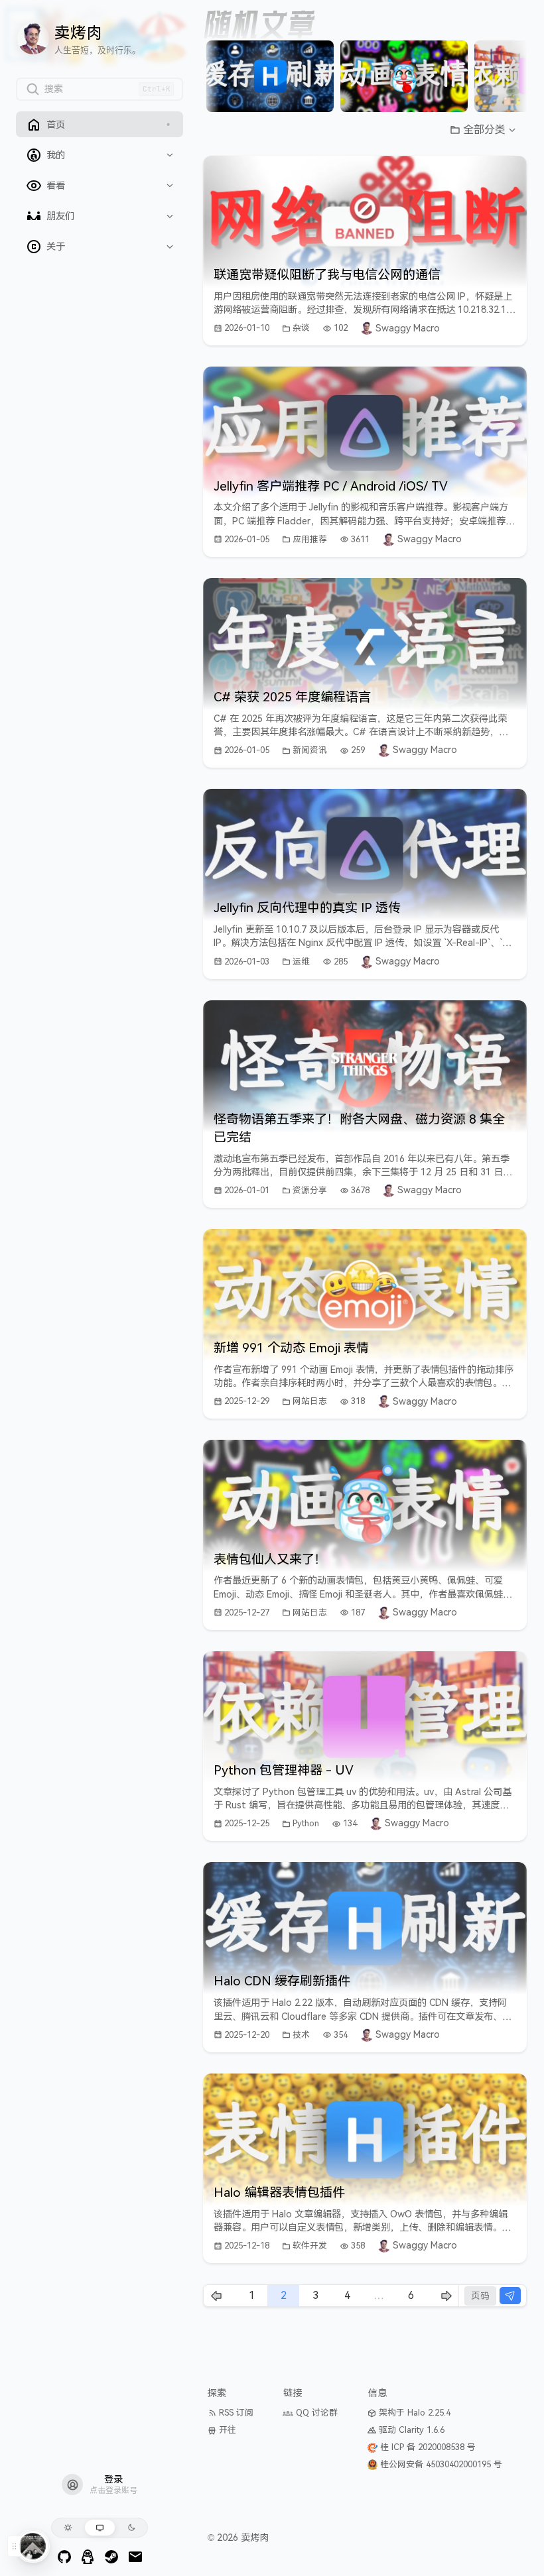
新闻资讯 (310, 750)
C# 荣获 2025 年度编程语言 (292, 697)
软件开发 (310, 2246)
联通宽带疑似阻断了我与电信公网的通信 (327, 275)
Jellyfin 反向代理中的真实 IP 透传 (307, 908)
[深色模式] (132, 2528)
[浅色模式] (68, 2528)
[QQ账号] (88, 2557)
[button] (483, 130)
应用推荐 (310, 539)
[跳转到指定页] (510, 2296)
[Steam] (111, 2557)
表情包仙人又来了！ (270, 1559)
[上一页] (224, 76)
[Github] (64, 2557)
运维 (301, 962)
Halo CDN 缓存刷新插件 (282, 1981)
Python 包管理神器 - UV (284, 1770)
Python (306, 1823)
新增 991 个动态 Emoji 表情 (291, 1348)
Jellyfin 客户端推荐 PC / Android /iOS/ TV (331, 486)
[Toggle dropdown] (170, 155)
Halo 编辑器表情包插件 (279, 2193)
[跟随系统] (100, 2528)
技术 (301, 2035)
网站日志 (310, 1401)
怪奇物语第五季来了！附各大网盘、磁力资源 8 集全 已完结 (359, 1128)
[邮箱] (135, 2557)
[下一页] (506, 76)
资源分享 (310, 1190)
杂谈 (301, 328)
